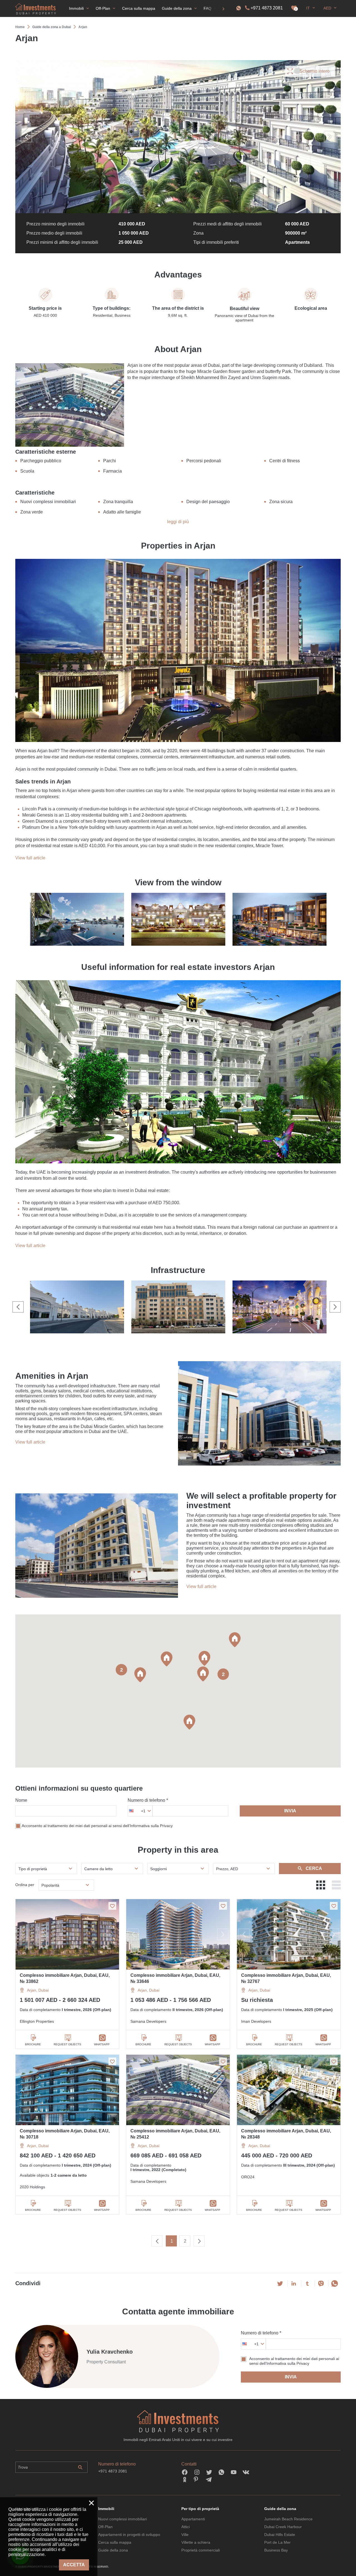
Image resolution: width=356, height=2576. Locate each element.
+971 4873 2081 (267, 8)
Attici (186, 2527)
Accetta (74, 2565)
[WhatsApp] (335, 2284)
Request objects (67, 2044)
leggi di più (178, 522)
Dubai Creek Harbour (283, 2527)
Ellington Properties (37, 2021)
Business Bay (276, 2550)
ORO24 (248, 2177)
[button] (140, 1675)
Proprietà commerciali (201, 2550)
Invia (290, 1811)
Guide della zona (113, 2550)
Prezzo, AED (227, 1869)
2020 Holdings (32, 2187)
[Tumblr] (307, 2284)
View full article (30, 858)
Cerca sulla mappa (115, 2542)
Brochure (33, 2044)
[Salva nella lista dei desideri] (112, 1906)
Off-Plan (105, 2527)
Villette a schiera (196, 2542)
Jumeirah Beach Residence (288, 2519)
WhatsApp (102, 2044)
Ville (185, 2535)
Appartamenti (193, 2519)
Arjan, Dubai (38, 1990)
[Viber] (321, 2284)
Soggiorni (159, 1869)
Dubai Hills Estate (280, 2535)
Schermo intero (315, 71)
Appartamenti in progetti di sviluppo (129, 2535)
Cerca (314, 1868)
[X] (280, 2284)
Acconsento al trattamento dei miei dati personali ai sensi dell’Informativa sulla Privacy (97, 1826)
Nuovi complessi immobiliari (123, 2519)
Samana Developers (148, 2021)
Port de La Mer (277, 2542)
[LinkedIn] (294, 2284)
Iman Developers (256, 2021)
